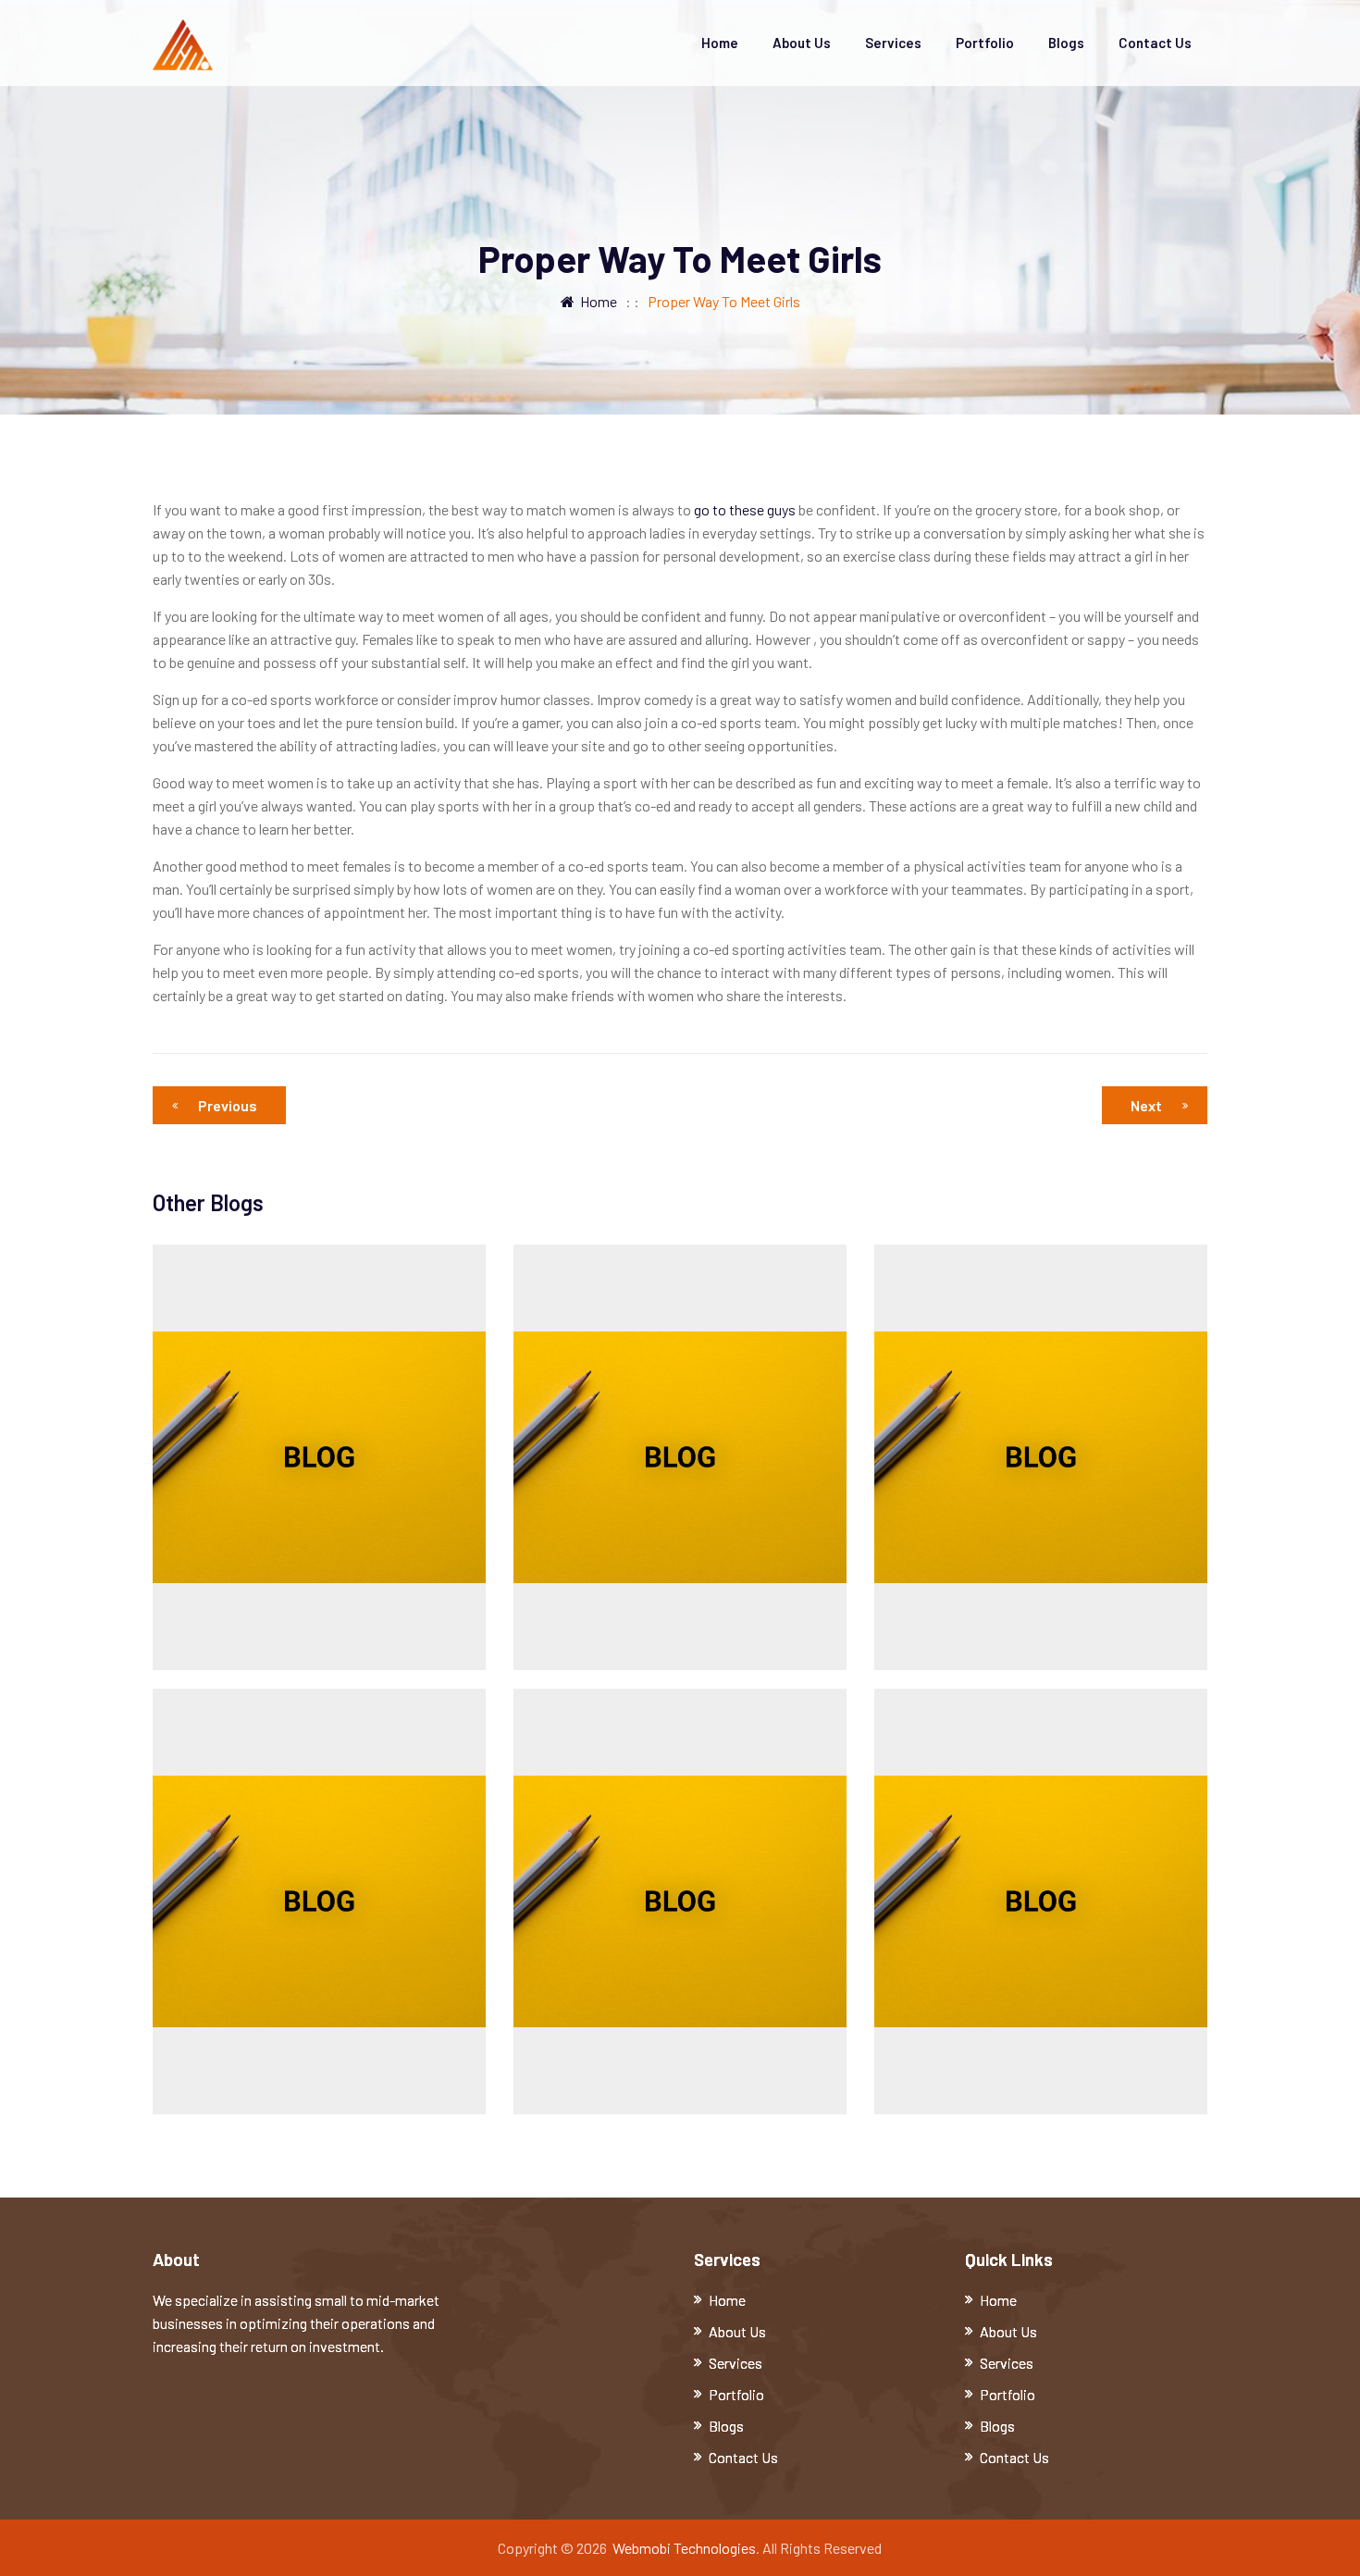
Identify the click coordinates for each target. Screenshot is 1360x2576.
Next (1146, 1105)
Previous (228, 1105)
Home (720, 43)
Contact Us (1155, 43)
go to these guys (745, 509)
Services (893, 43)
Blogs (1066, 43)
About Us (802, 43)
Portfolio (985, 43)
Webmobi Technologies (684, 2548)
